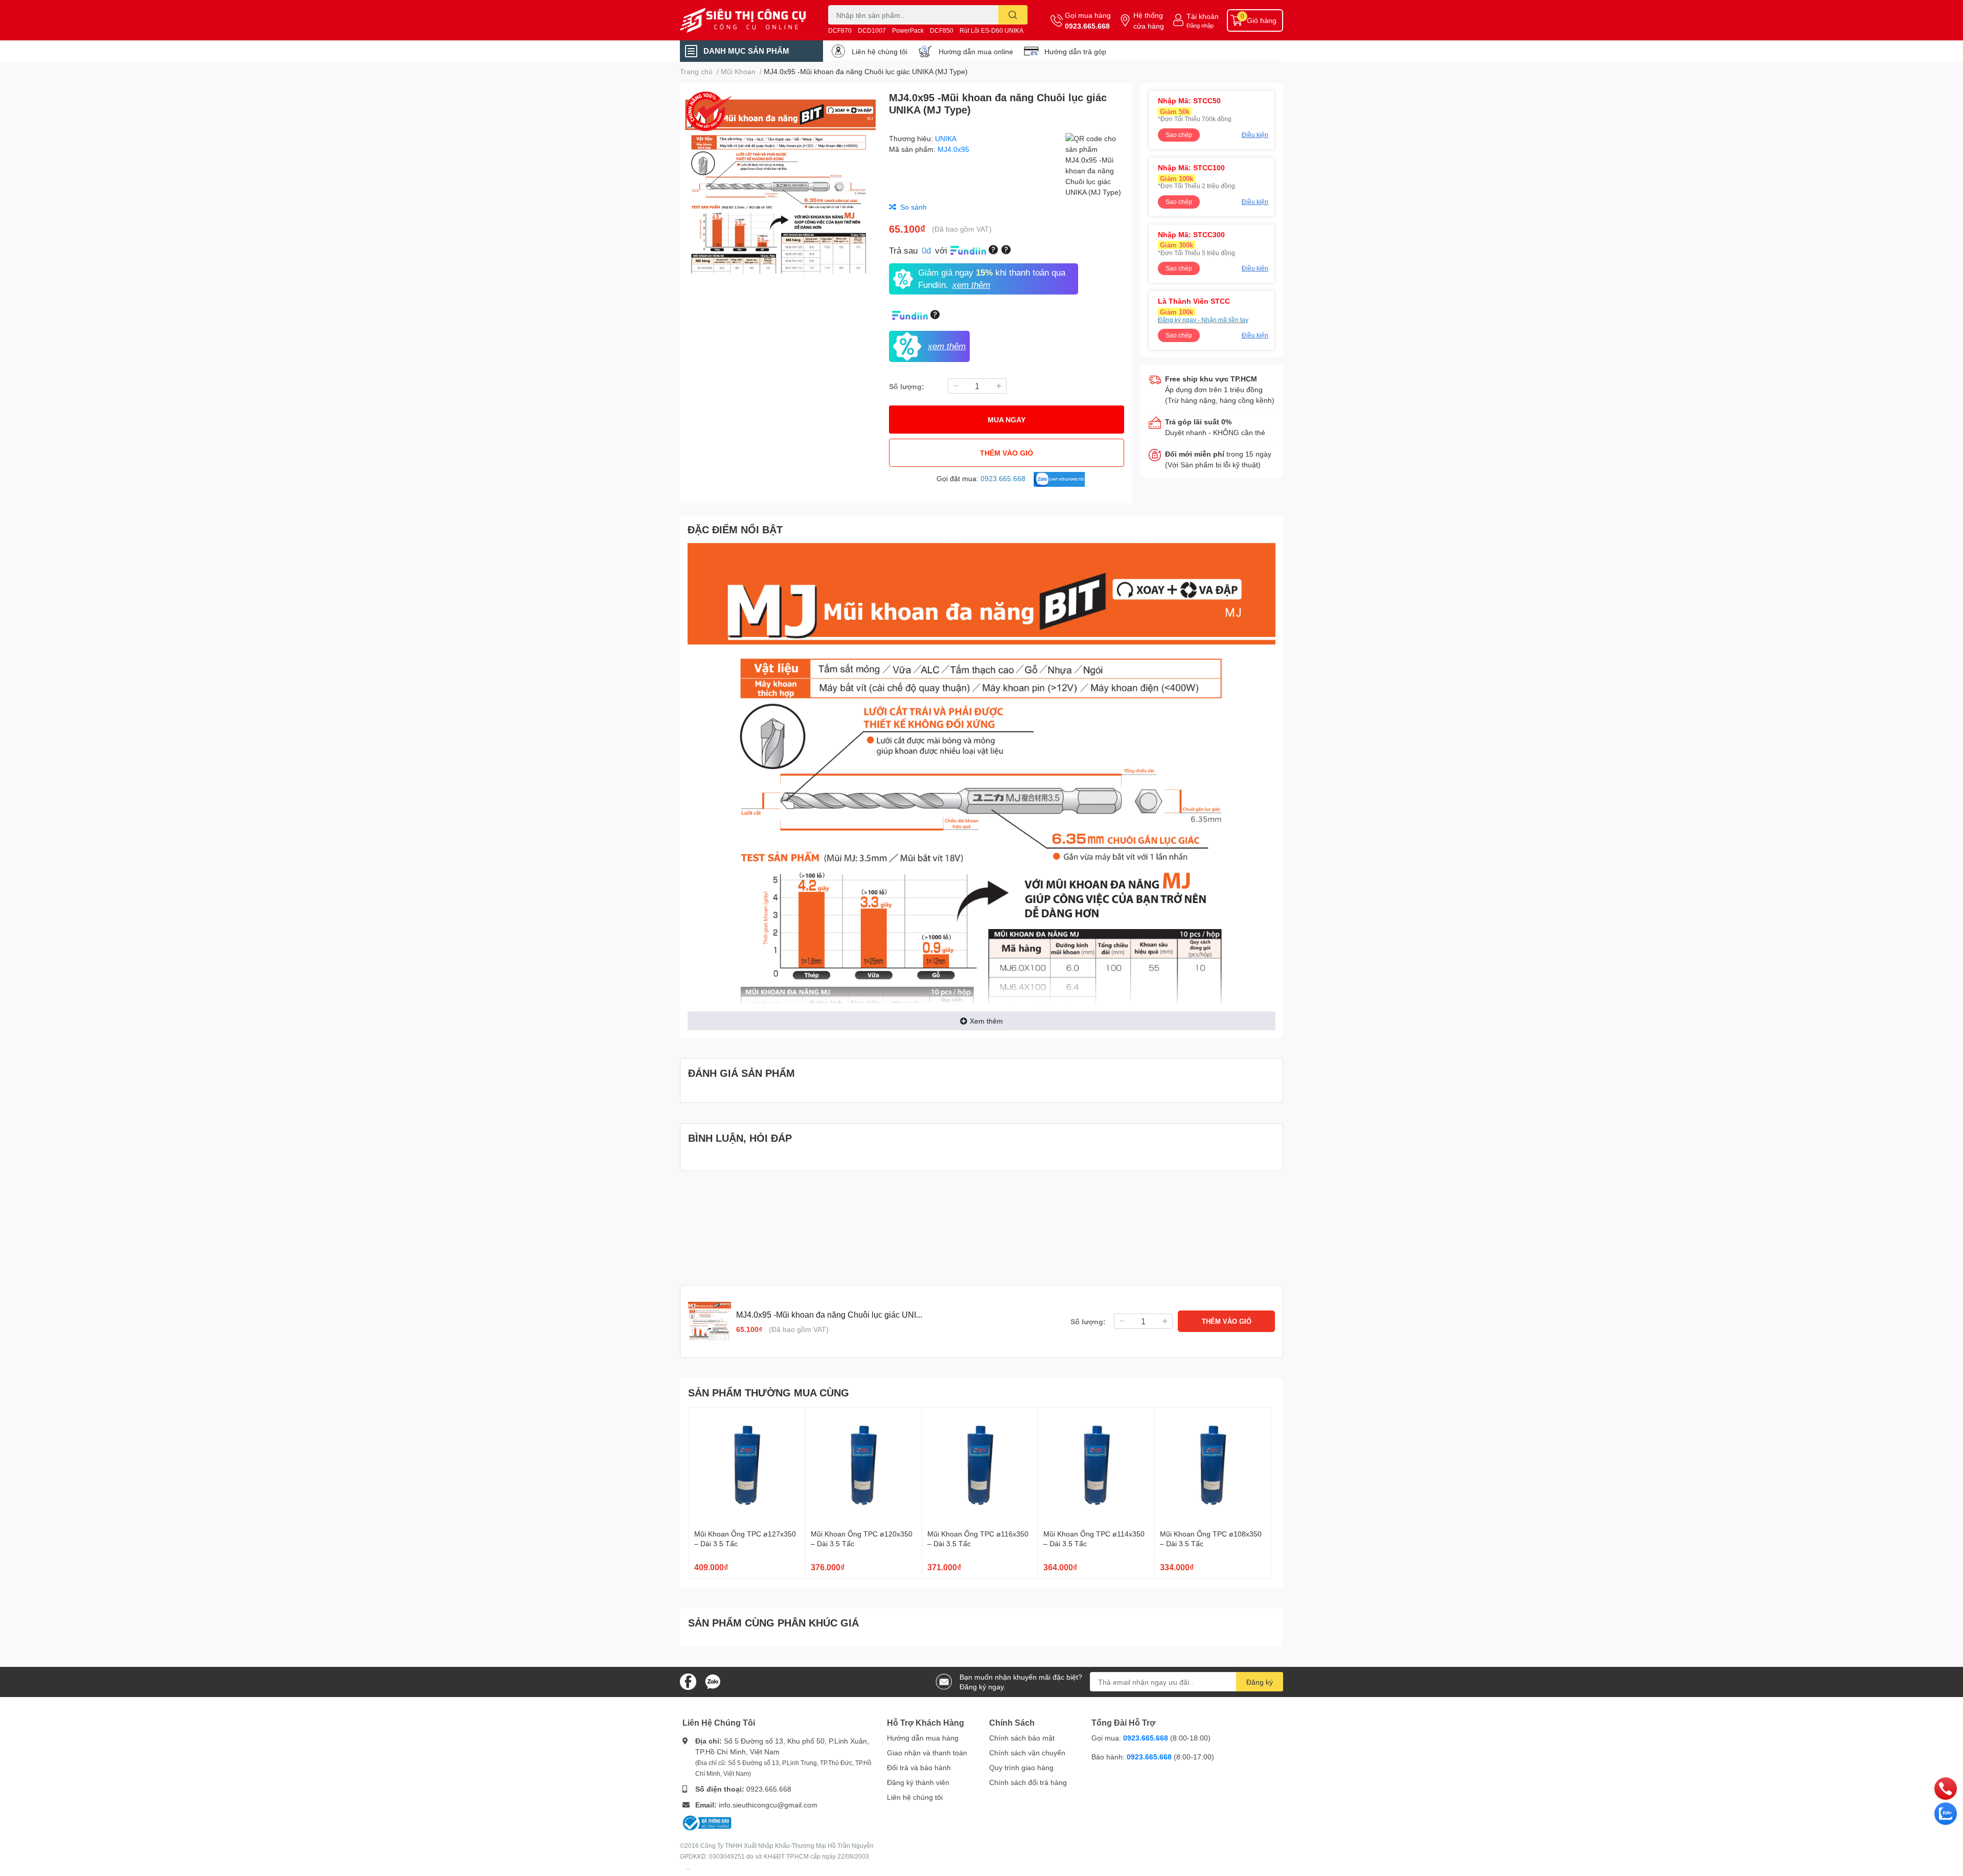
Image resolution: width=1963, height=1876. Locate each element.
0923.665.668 (1087, 26)
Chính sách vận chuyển (1027, 1753)
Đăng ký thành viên (918, 1782)
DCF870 (840, 30)
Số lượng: (907, 386)
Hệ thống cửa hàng (1149, 20)
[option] (780, 186)
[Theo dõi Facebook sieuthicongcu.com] (688, 1681)
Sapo (688, 1869)
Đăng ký (1260, 1682)
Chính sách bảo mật (1022, 1738)
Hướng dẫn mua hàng (923, 1738)
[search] (1013, 15)
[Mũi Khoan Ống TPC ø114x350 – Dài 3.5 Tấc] (1096, 1466)
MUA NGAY (1007, 420)
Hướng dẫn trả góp (1075, 51)
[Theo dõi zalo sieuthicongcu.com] (713, 1681)
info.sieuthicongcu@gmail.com (768, 1805)
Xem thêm (986, 1021)
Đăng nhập (1200, 25)
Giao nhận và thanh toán (927, 1753)
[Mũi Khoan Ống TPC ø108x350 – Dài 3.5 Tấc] (1213, 1466)
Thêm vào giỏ (1007, 453)
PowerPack (908, 30)
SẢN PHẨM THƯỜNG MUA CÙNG (769, 1392)
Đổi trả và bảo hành (919, 1767)
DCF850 (942, 30)
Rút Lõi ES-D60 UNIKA (991, 30)
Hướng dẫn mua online (976, 51)
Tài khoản (1203, 16)
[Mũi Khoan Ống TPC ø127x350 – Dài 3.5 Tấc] (747, 1466)
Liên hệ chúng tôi (880, 51)
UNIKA (946, 138)
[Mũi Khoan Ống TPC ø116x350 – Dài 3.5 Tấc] (980, 1466)
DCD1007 (872, 30)
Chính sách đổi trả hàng (1028, 1782)
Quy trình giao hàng (1021, 1767)
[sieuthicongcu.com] (743, 20)
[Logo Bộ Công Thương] (707, 1822)
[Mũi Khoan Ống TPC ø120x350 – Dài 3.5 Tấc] (864, 1466)
